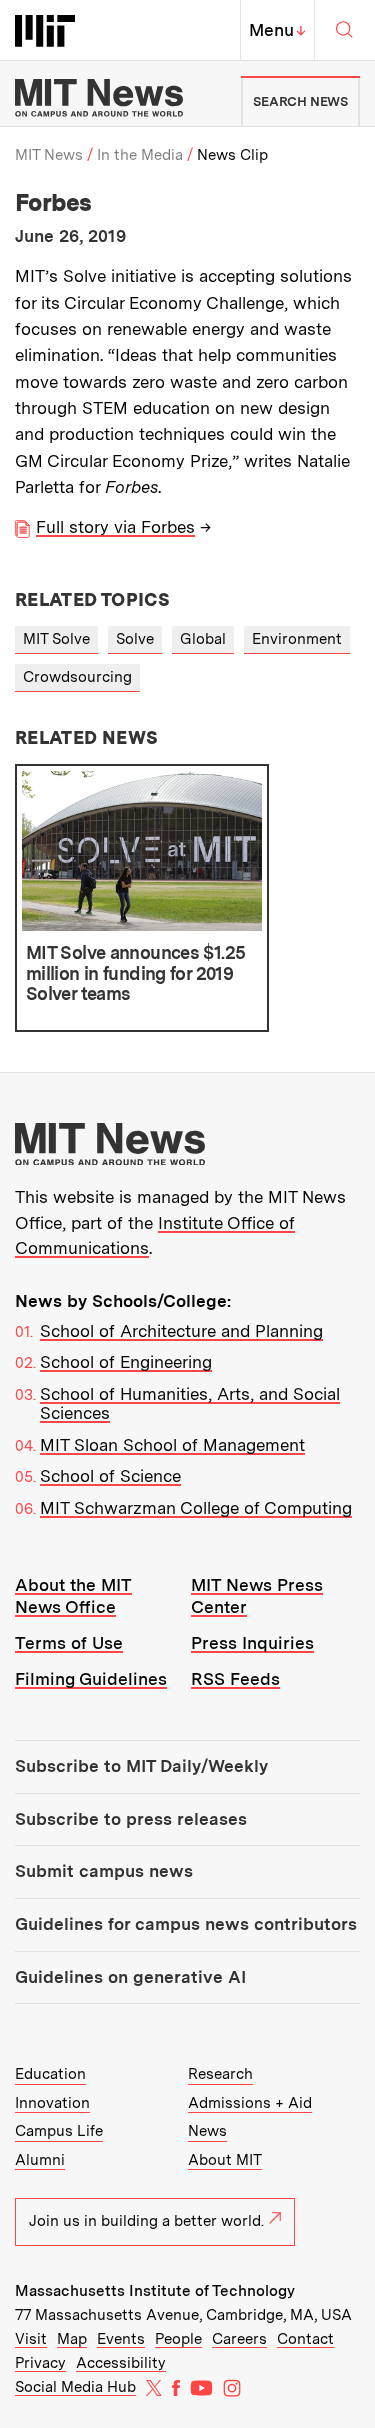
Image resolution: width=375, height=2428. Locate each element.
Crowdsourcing (77, 677)
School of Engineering (126, 1362)
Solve (135, 639)
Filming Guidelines (91, 1679)
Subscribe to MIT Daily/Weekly (141, 1766)
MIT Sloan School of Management (172, 1445)
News (207, 2131)
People (178, 2339)
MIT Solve (56, 639)
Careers (239, 2339)
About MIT (225, 2160)
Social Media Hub (75, 2387)
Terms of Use (69, 1643)
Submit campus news (104, 1871)
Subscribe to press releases (131, 1819)
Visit (31, 2339)
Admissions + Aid (250, 2103)
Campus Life (59, 2131)
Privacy (40, 2363)
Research (220, 2074)
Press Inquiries (252, 1643)
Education (50, 2074)
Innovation (52, 2103)
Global (203, 639)
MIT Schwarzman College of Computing (196, 1508)
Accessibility (121, 2363)
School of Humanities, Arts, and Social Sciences (190, 1404)
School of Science (110, 1476)
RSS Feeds (235, 1679)
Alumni (40, 2160)
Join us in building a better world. (146, 2221)
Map (72, 2339)
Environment (297, 639)
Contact (305, 2339)
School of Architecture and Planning (181, 1331)
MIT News (49, 155)
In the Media (140, 155)
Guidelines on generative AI (130, 1977)
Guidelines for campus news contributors (186, 1924)
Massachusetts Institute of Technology (155, 2291)
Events (121, 2339)
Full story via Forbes (115, 527)
